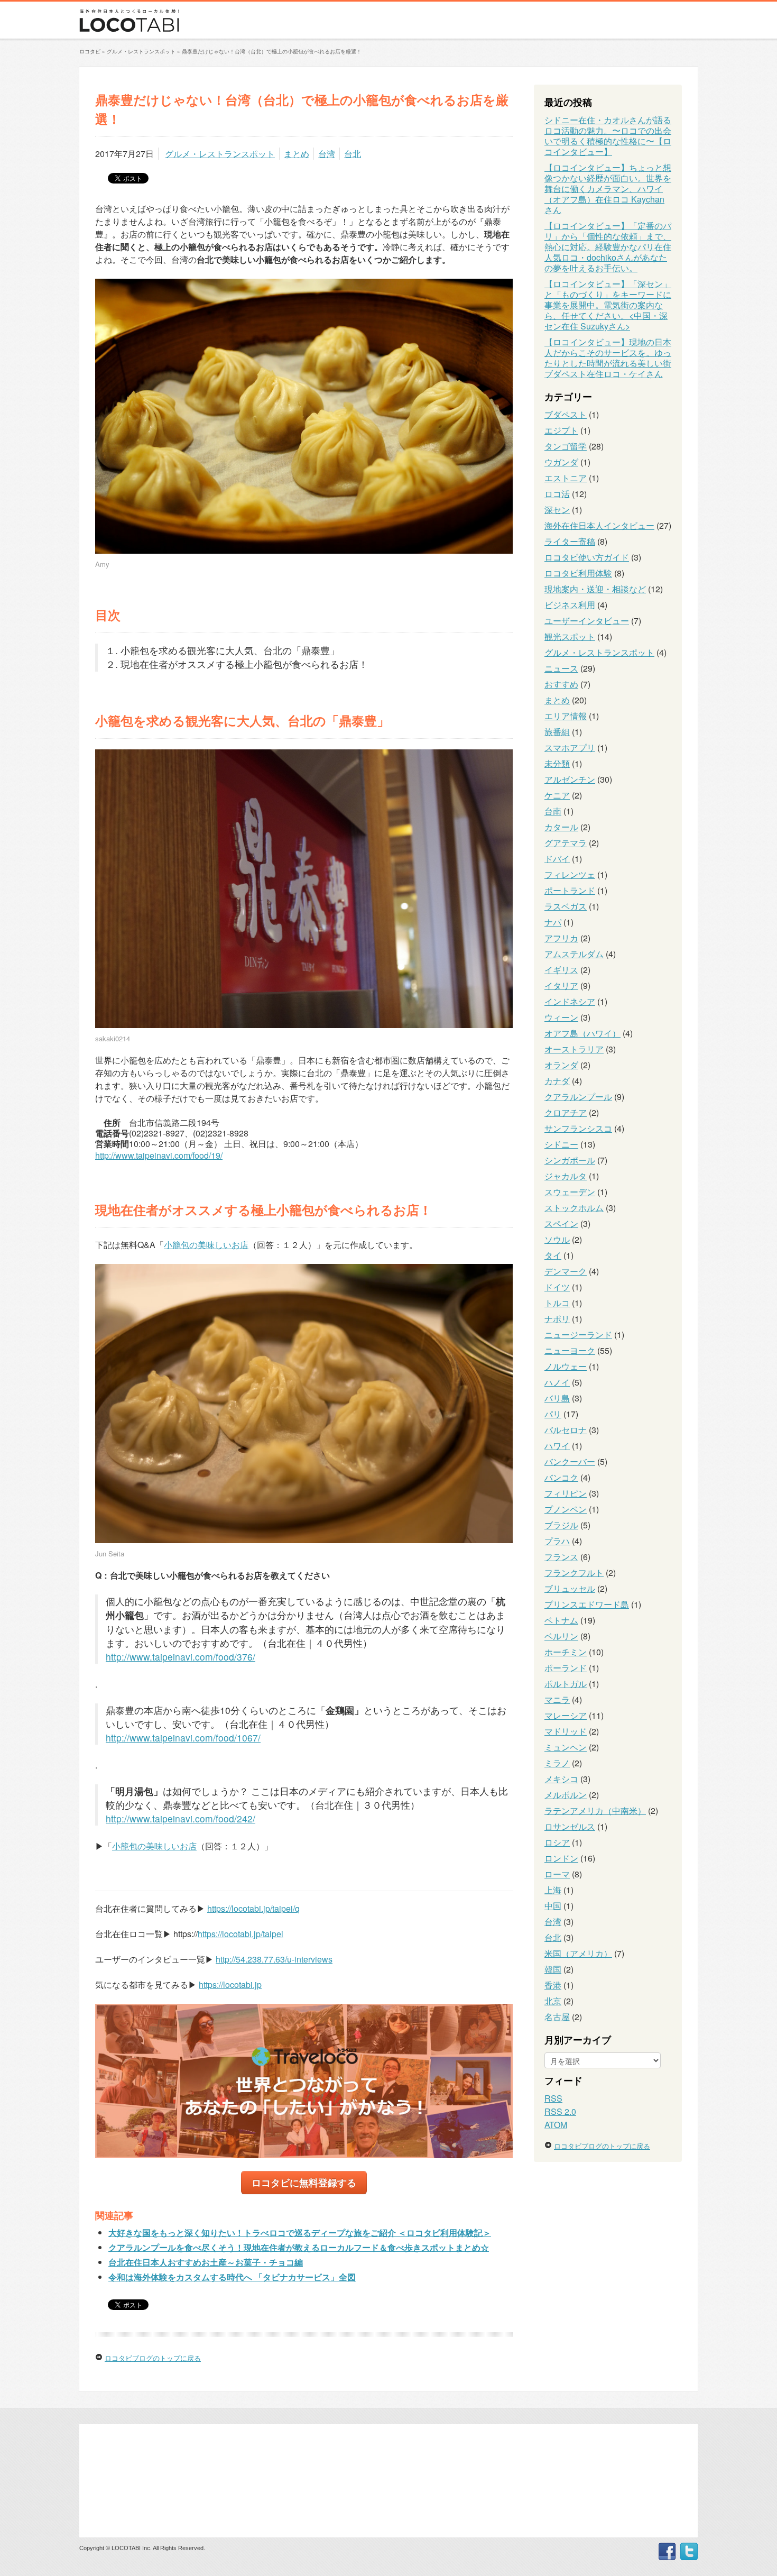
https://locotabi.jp (230, 1984)
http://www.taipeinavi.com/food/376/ (181, 1657)
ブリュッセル (570, 1588)
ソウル (557, 1239)
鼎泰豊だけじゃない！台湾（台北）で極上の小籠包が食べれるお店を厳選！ (272, 51)
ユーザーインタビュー (587, 621)
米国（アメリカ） (578, 1953)
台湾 (327, 154)
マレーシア (566, 1715)
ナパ (553, 922)
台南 (553, 811)
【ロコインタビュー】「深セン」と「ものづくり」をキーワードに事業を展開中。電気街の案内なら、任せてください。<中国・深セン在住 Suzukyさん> (608, 305)
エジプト (561, 430)
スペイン (561, 1223)
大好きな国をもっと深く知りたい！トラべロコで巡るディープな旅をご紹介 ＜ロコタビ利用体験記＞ (300, 2233)
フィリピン (566, 1493)
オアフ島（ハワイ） (582, 1033)
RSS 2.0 (560, 2111)
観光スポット (570, 636)
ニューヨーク (570, 1350)
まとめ (297, 154)
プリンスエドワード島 (587, 1604)
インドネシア (570, 1001)
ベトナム (561, 1620)
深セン (557, 510)
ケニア (557, 795)
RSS (553, 2098)
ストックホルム (574, 1208)
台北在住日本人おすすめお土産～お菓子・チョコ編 (206, 2262)
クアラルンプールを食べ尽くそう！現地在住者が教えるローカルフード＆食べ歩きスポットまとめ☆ (299, 2247)
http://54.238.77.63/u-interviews (274, 1959)
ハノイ (557, 1382)
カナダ (557, 1081)
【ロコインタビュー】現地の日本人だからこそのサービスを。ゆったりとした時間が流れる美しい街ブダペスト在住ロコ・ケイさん (608, 358)
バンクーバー (570, 1461)
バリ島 (557, 1398)
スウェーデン (570, 1192)
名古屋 (557, 2017)
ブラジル (561, 1525)
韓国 (553, 1969)
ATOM (556, 2125)
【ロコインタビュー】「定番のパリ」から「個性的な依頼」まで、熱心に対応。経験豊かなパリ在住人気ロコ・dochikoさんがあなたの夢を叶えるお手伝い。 (608, 247)
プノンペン (566, 1509)
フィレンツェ (570, 874)
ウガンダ (561, 462)
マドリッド (566, 1731)
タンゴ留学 (566, 446)
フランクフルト (574, 1573)
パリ (553, 1414)
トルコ (557, 1303)
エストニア (566, 478)
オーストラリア (574, 1049)
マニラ (557, 1699)
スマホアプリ (570, 748)
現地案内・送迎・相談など (595, 589)
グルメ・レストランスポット (220, 154)
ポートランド (570, 890)
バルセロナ (566, 1430)
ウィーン (561, 1017)
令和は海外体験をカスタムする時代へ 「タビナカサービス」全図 (232, 2277)
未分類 (557, 763)
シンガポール (570, 1160)
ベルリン (561, 1636)
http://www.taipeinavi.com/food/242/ (181, 1818)
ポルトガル (566, 1684)
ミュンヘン (566, 1747)
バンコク (561, 1477)
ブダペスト (566, 414)
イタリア (561, 986)
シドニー (561, 1144)
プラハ (557, 1541)
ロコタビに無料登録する (304, 2182)
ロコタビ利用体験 (578, 573)
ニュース (561, 668)
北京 (553, 2001)
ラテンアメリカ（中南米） (595, 1810)
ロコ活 (557, 494)
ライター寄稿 (570, 541)
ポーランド (566, 1668)
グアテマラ (566, 843)
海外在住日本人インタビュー (599, 525)
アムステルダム (574, 954)
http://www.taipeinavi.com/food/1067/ (183, 1738)
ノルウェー (566, 1366)
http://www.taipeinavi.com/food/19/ (159, 1155)
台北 (353, 154)
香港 (553, 1985)
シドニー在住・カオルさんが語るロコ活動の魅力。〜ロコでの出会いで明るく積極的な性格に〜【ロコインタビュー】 (608, 136)
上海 (553, 1890)
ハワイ (557, 1446)
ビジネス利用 (570, 605)
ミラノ (557, 1763)
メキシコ (561, 1779)
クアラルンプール (578, 1097)
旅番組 (557, 732)
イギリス (561, 970)
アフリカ (561, 938)
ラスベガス (566, 906)
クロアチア (566, 1112)
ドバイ (557, 859)
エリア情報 (566, 716)
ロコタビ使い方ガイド (587, 557)
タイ (553, 1255)
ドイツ (557, 1287)
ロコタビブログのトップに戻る (153, 2358)
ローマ (557, 1874)
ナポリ (557, 1319)
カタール (561, 827)
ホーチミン (566, 1652)
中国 (553, 1906)
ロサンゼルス (570, 1826)
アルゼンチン (570, 779)
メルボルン (566, 1795)
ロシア (557, 1842)
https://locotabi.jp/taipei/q (253, 1908)
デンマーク (566, 1271)
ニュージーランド (578, 1335)
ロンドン (561, 1858)
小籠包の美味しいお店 (206, 1245)
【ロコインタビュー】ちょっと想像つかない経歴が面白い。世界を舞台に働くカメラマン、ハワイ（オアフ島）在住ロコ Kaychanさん (608, 189)
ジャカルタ (566, 1176)
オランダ (561, 1065)
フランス (561, 1557)
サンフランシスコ (578, 1128)
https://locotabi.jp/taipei (240, 1934)
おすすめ (561, 684)
